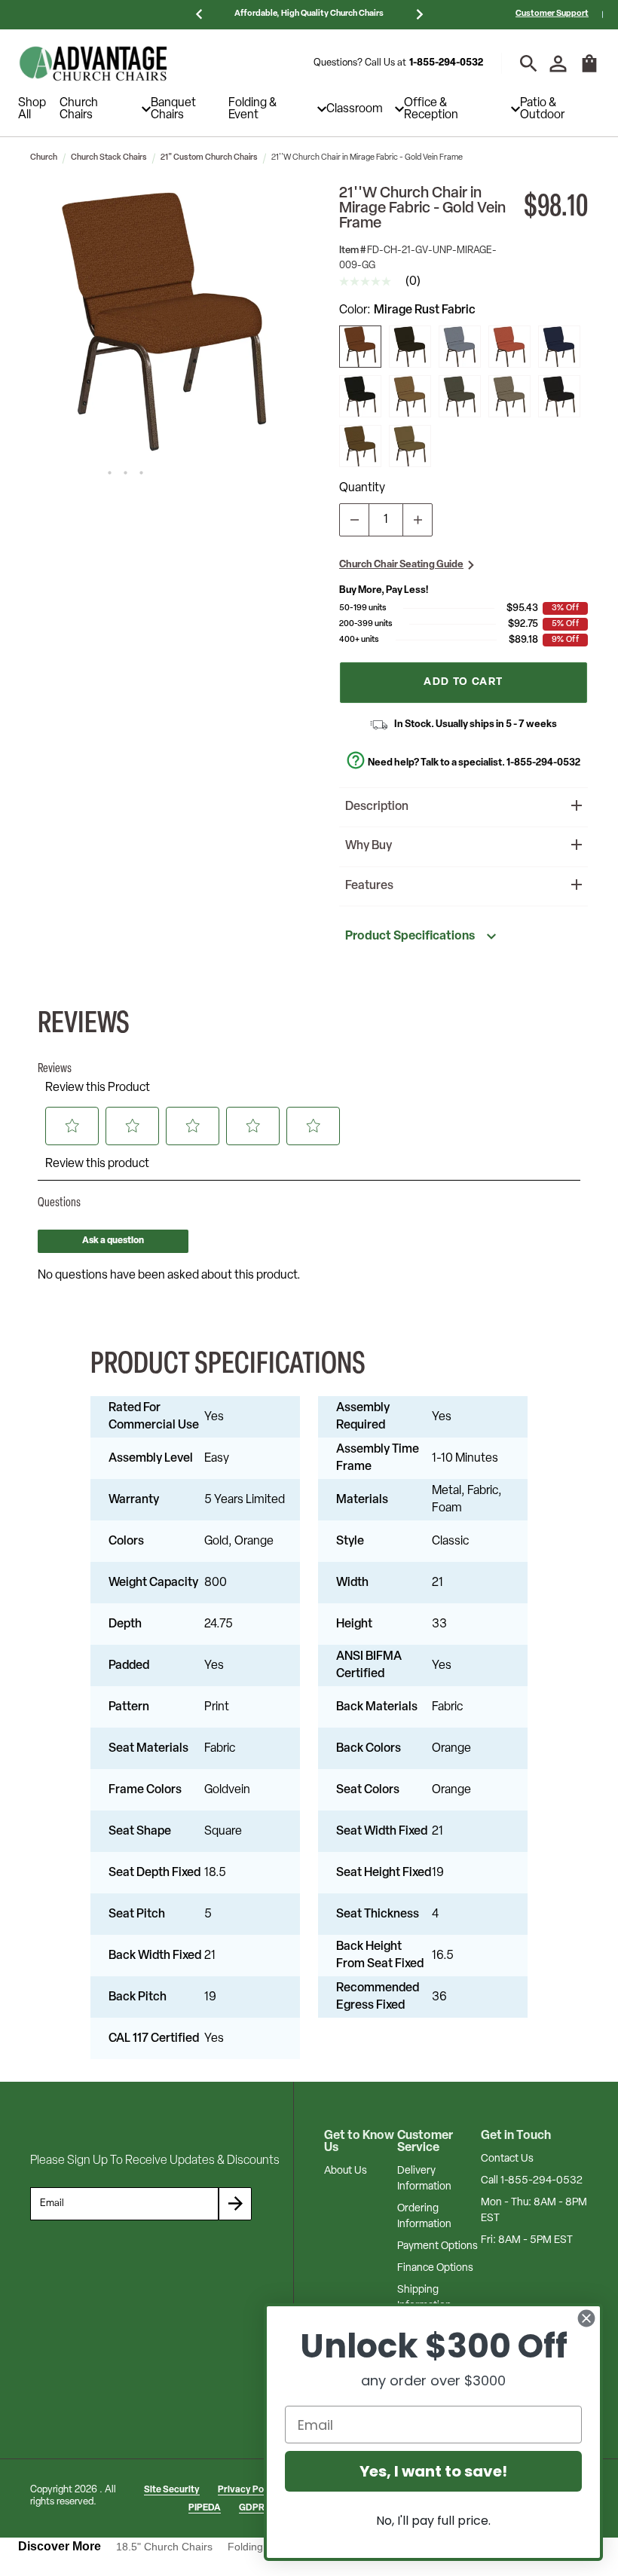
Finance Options (435, 2268)
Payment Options (437, 2246)
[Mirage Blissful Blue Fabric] (559, 396)
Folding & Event (252, 109)
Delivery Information (424, 2179)
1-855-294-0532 (446, 63)
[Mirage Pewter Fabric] (360, 396)
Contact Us (507, 2159)
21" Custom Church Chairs (209, 158)
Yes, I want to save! (433, 2471)
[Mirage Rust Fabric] (360, 347)
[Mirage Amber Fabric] (360, 446)
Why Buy (369, 846)
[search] (529, 64)
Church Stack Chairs (109, 158)
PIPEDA (205, 2508)
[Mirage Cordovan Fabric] (509, 347)
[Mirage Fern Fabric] (460, 396)
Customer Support (552, 14)
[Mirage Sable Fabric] (410, 396)
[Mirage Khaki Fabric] (410, 446)
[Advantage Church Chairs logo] (93, 63)
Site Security (172, 2490)
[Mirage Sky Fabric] (460, 347)
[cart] (589, 71)
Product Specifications (410, 937)
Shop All (32, 109)
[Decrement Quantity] (354, 520)
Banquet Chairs (173, 109)
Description (377, 807)
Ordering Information (424, 2217)
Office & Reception (431, 109)
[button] (165, 321)
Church (44, 158)
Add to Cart (463, 682)
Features (369, 886)
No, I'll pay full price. (433, 2521)
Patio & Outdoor (542, 109)
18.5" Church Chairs (164, 2547)
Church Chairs (79, 109)
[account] (558, 64)
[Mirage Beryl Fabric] (509, 396)
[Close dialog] (586, 2318)
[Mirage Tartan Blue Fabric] (559, 347)
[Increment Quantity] (418, 520)
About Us (346, 2171)
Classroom (355, 109)
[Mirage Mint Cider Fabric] (410, 347)
